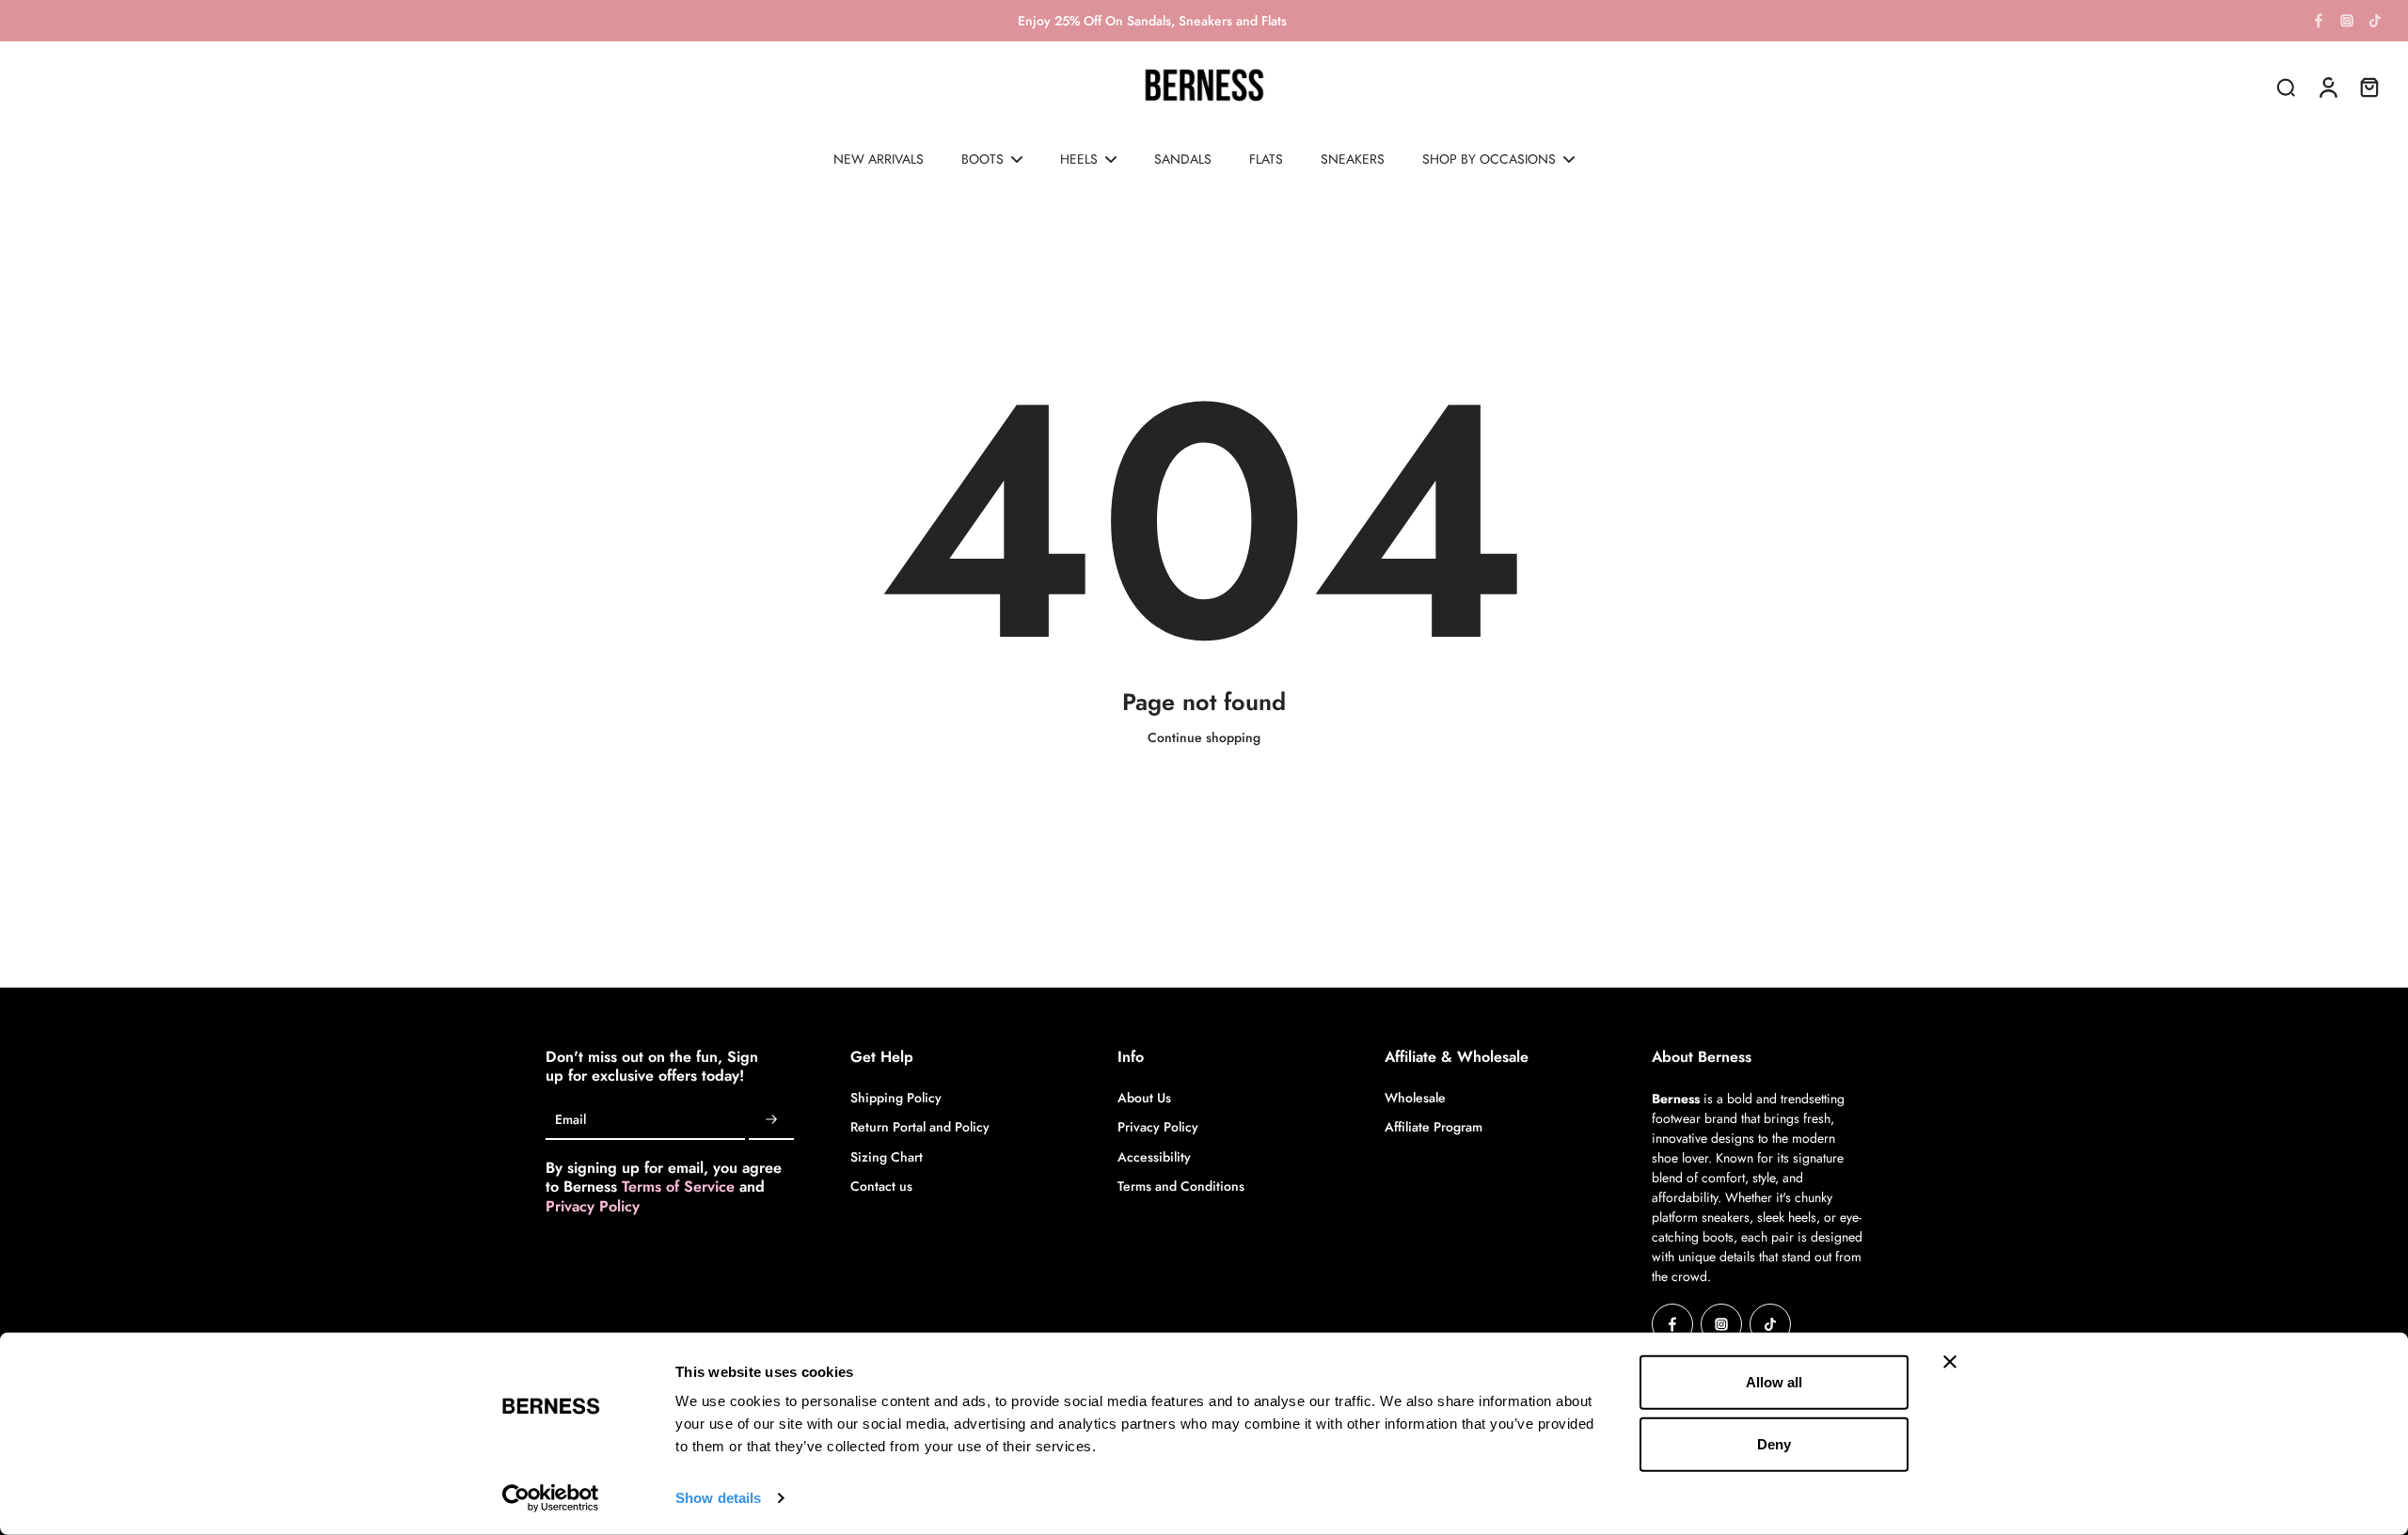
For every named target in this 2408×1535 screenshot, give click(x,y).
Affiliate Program (1434, 1127)
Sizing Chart (887, 1157)
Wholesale (1415, 1098)
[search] (2286, 87)
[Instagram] (2347, 21)
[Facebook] (2319, 21)
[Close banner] (1950, 1362)
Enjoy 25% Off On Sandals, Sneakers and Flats (1152, 21)
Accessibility (1154, 1157)
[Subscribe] (771, 1120)
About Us (1144, 1098)
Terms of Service (681, 1187)
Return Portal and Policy (920, 1127)
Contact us (881, 1187)
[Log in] (2327, 87)
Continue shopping (1204, 737)
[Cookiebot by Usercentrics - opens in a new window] (551, 1498)
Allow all (1774, 1382)
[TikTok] (2375, 21)
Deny (1774, 1443)
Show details (718, 1498)
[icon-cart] (2368, 87)
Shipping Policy (896, 1098)
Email (570, 1121)
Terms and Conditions (1181, 1187)
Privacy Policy (593, 1206)
